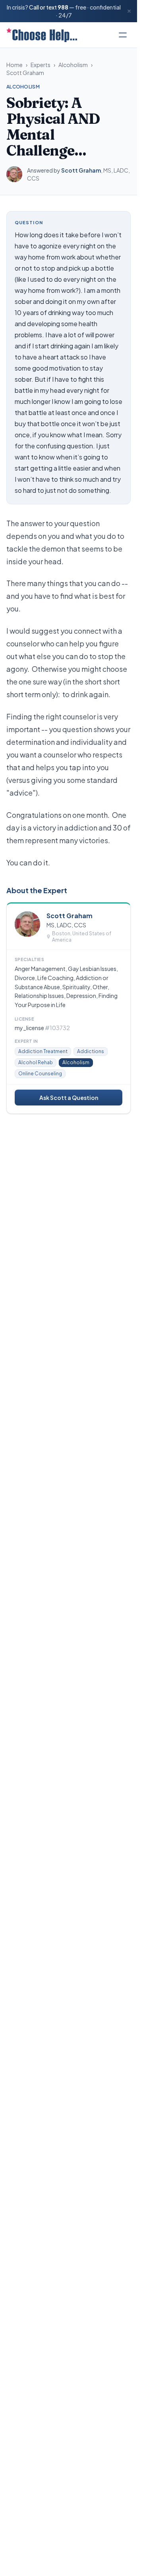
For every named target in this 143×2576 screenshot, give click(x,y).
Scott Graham (25, 73)
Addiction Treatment (43, 1051)
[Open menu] (123, 35)
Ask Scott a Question (69, 1098)
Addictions (91, 1051)
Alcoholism (73, 65)
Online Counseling (40, 1074)
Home (14, 65)
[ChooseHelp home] (42, 35)
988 (63, 7)
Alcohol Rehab (36, 1062)
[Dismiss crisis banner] (129, 11)
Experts (41, 65)
